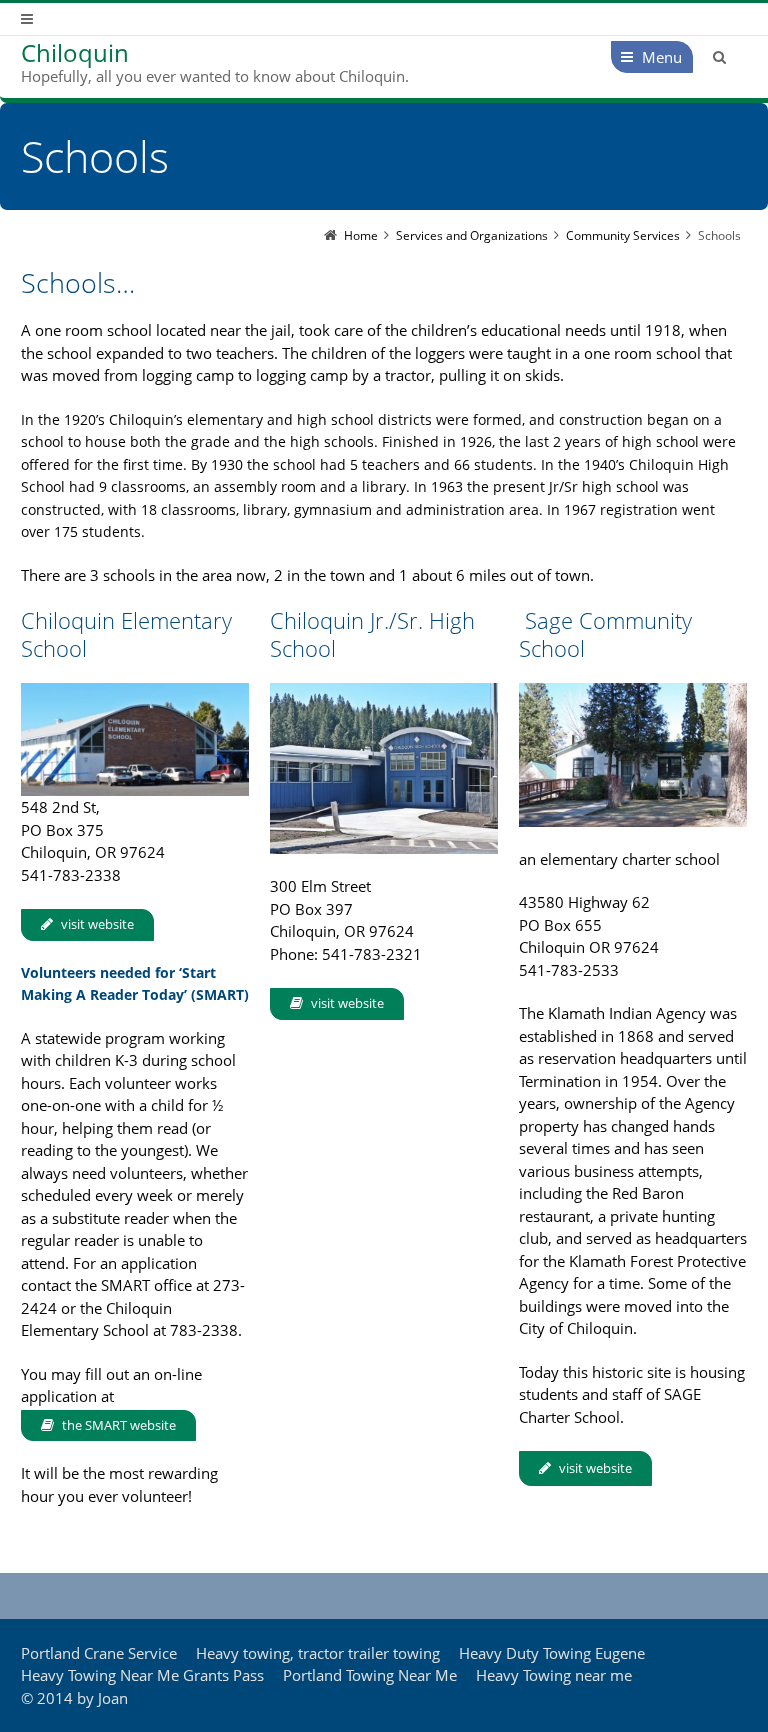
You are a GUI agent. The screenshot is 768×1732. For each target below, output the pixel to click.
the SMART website (119, 1425)
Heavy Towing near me (554, 1675)
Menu (662, 57)
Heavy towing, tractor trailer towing (318, 1653)
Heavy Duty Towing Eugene (552, 1653)
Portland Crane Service (99, 1653)
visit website (97, 924)
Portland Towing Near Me (370, 1675)
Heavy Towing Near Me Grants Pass (142, 1675)
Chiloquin (75, 53)
